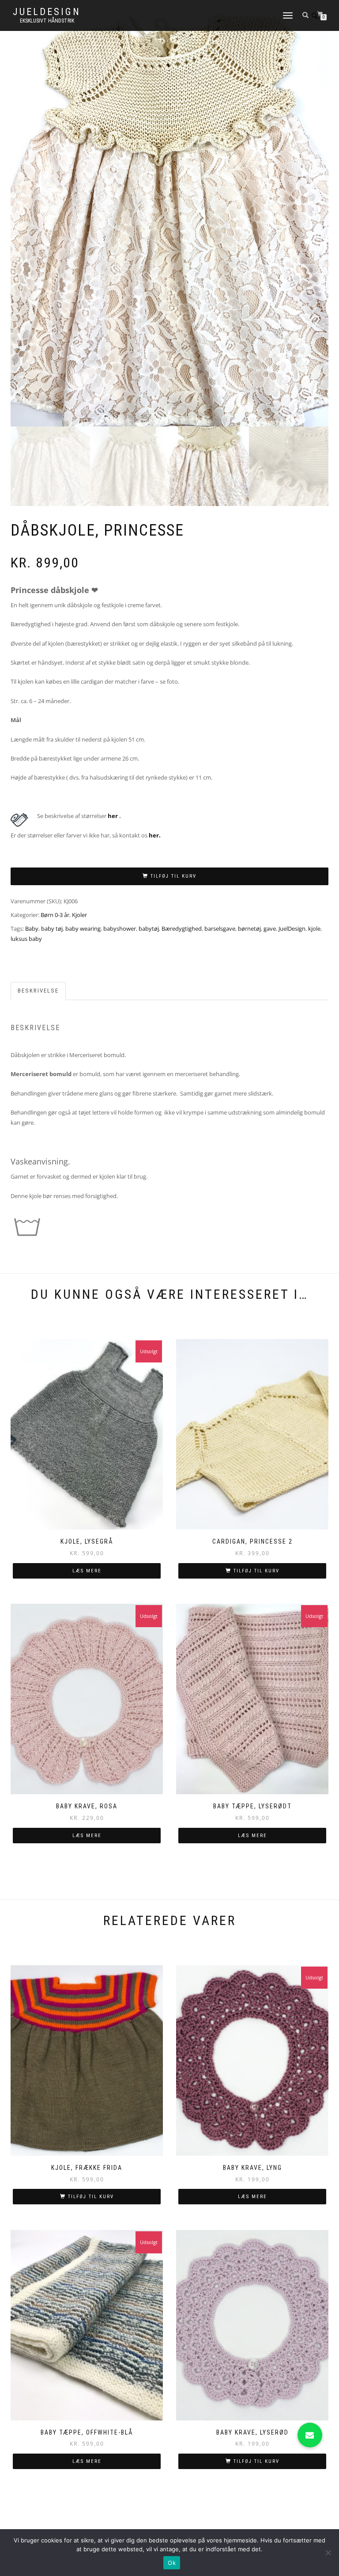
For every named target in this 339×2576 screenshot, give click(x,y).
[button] (310, 2435)
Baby (32, 928)
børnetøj (249, 928)
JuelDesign (47, 12)
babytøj (149, 928)
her (113, 816)
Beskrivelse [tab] (38, 991)
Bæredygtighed (182, 928)
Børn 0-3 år (55, 915)
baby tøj (52, 928)
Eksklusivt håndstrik (47, 21)
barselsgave (220, 928)
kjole (314, 928)
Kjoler (79, 915)
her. (155, 835)
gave (270, 928)
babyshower (120, 928)
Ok (172, 2563)
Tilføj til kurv (173, 876)
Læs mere (87, 1571)
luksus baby (26, 939)
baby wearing (83, 928)
